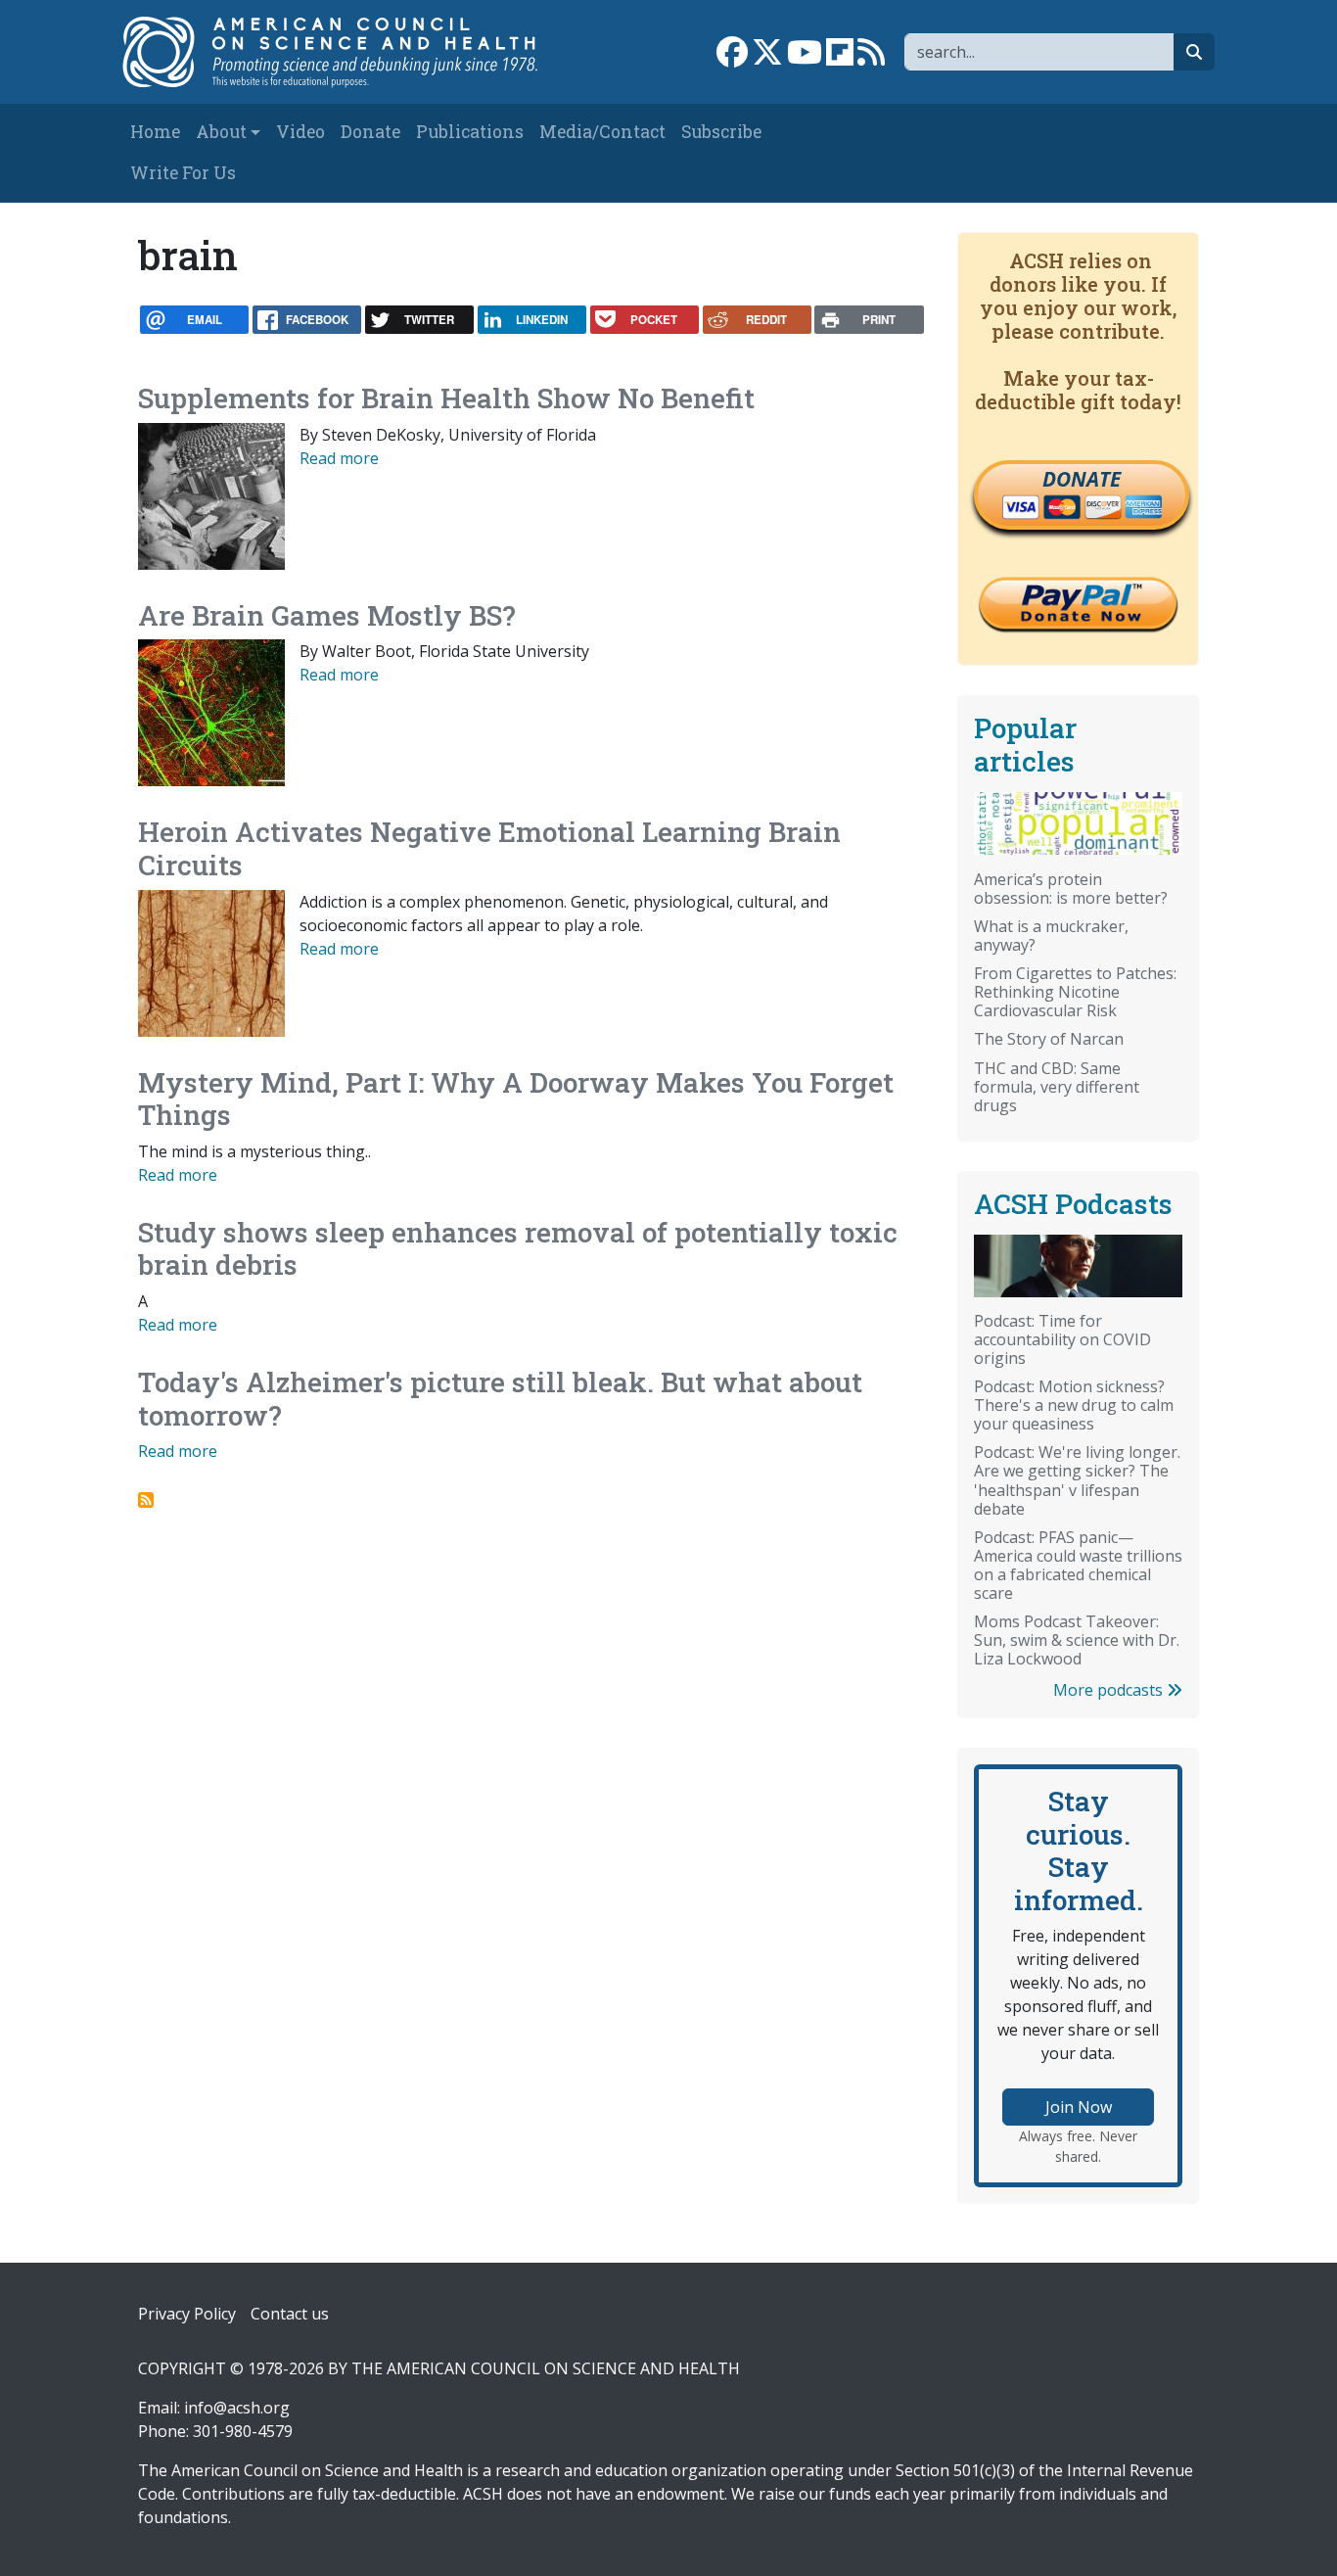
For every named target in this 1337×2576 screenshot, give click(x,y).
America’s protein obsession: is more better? (1071, 889)
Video (300, 132)
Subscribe (721, 132)
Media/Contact (602, 132)
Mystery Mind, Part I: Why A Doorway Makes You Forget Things (516, 1099)
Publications (470, 132)
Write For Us (183, 173)
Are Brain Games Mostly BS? (327, 615)
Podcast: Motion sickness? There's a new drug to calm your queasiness (1074, 1405)
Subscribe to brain (146, 1500)
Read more (339, 458)
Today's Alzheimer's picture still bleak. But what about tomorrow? (500, 1399)
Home (155, 132)
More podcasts (1110, 1690)
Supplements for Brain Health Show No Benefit (446, 398)
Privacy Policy (187, 2314)
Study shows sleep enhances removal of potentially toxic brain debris (518, 1249)
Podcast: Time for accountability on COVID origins (1062, 1339)
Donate (370, 132)
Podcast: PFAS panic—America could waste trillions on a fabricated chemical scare (1078, 1565)
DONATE (1082, 479)
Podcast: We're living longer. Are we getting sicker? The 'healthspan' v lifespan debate (1077, 1480)
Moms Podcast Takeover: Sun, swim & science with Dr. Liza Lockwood (1077, 1640)
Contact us (290, 2314)
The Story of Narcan (1049, 1039)
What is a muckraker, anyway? (1051, 936)
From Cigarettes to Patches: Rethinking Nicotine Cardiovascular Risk (1075, 992)
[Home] (342, 52)
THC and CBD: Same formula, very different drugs (1057, 1087)
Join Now (1079, 2107)
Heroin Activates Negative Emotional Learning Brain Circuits (489, 848)
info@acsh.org (237, 2408)
